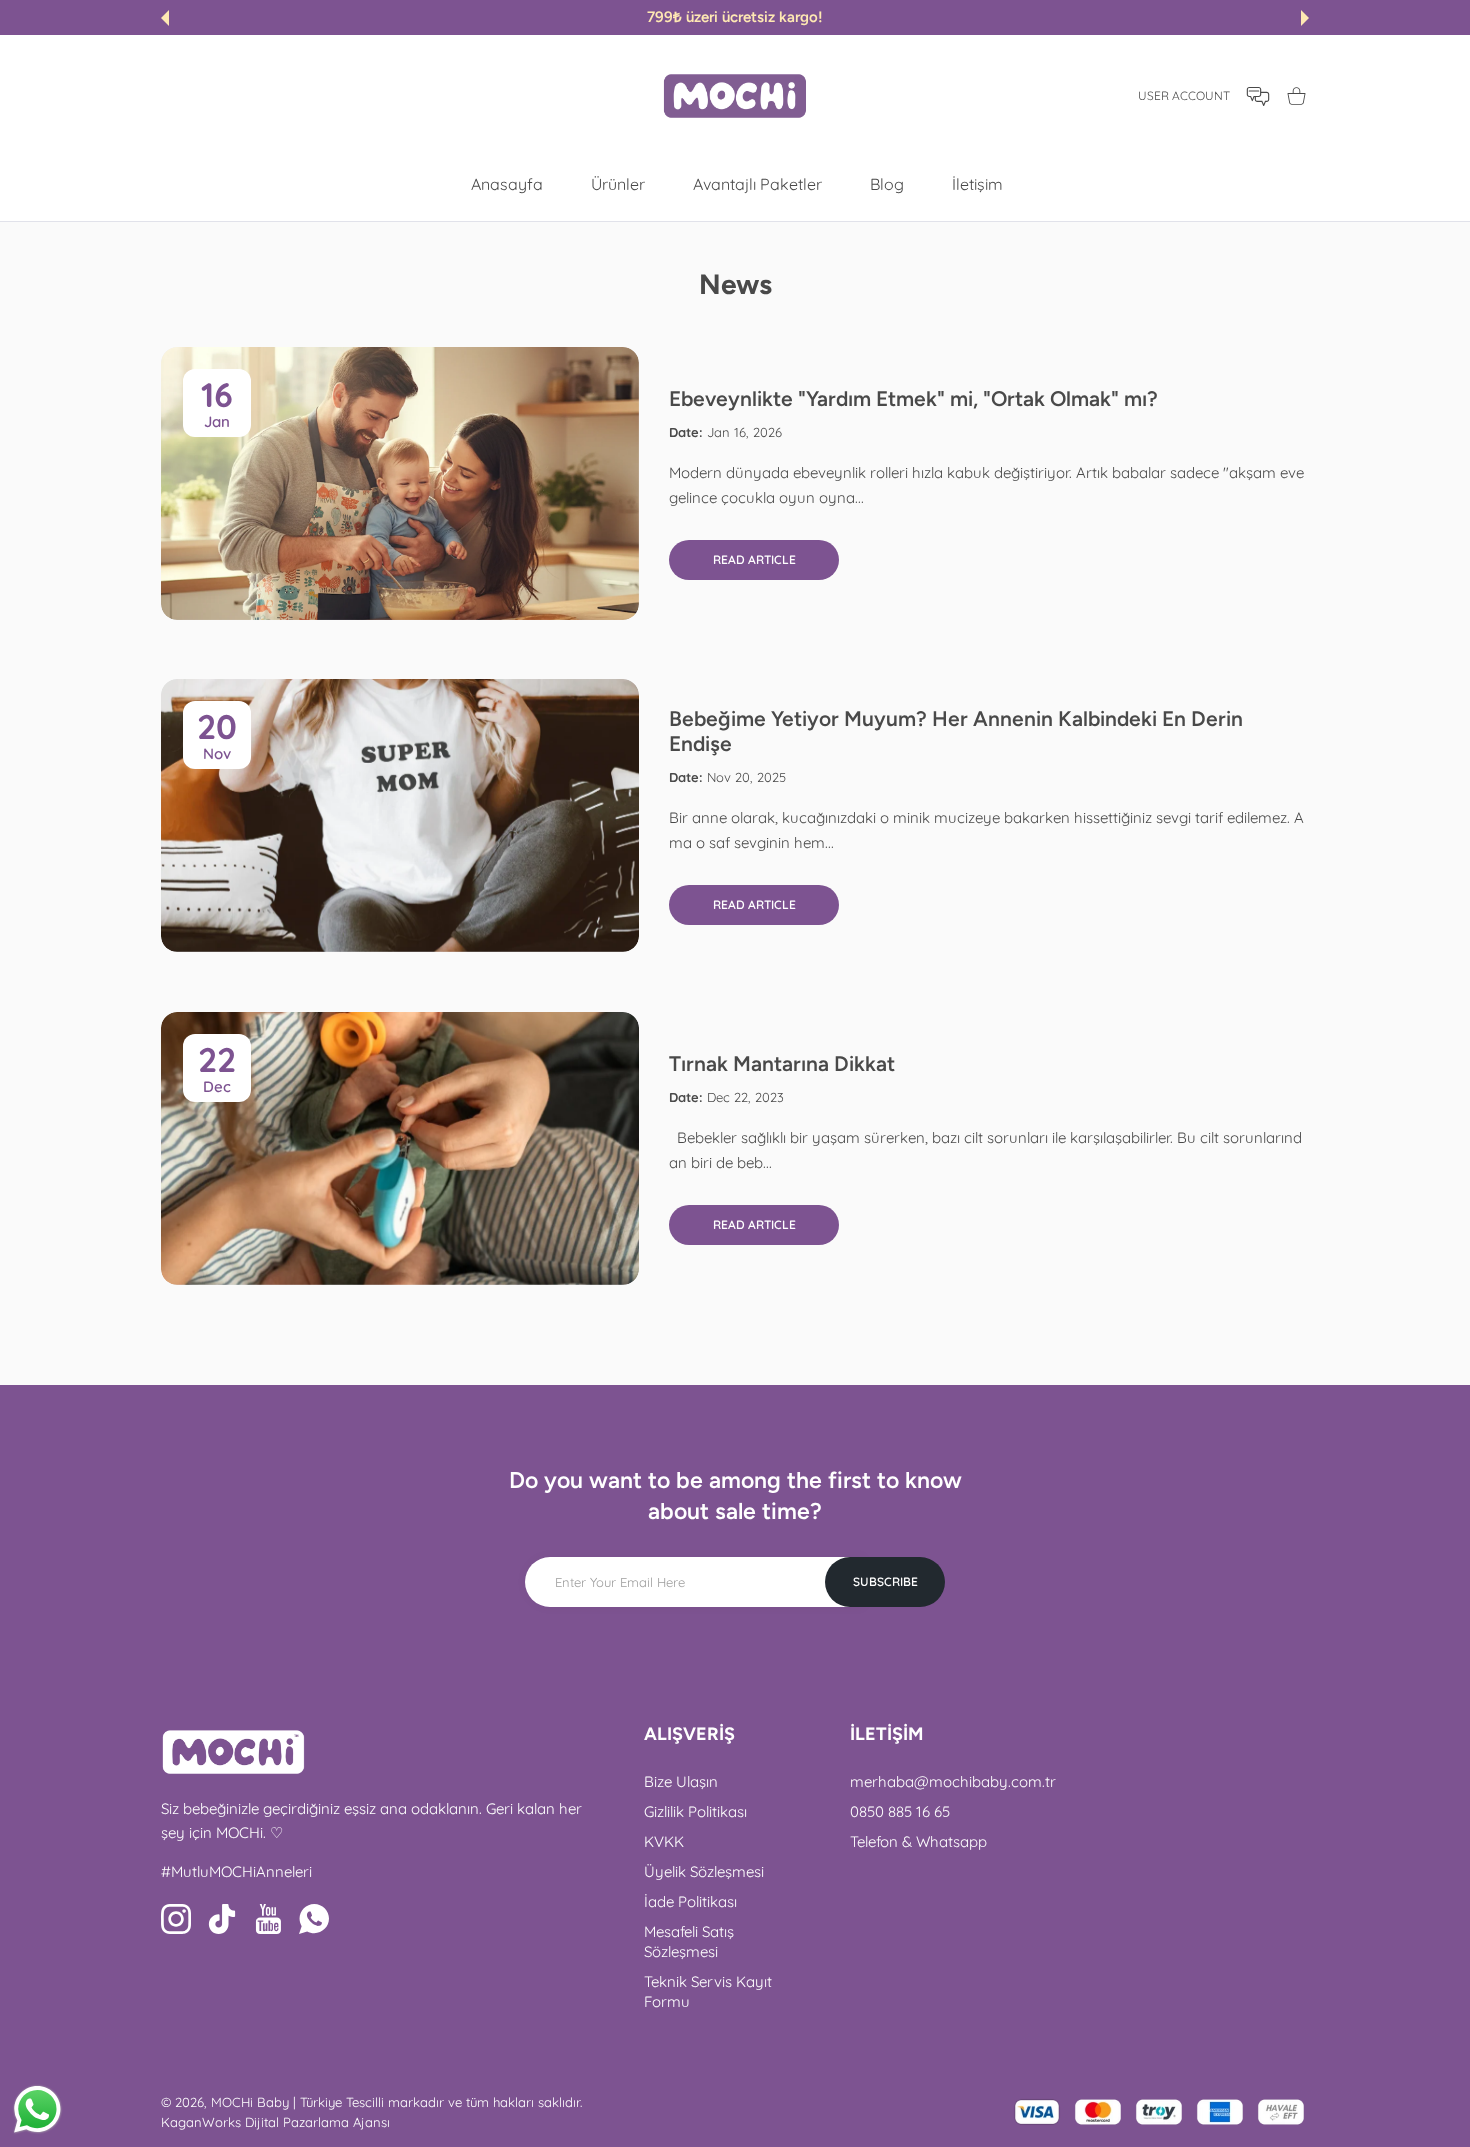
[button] (165, 18)
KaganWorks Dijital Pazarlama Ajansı (275, 2122)
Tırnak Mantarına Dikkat (782, 1063)
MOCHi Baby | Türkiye (276, 2102)
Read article (754, 559)
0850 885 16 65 (900, 1811)
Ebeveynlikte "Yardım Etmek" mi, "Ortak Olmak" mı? (913, 398)
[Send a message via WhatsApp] (37, 2109)
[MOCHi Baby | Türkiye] (735, 96)
